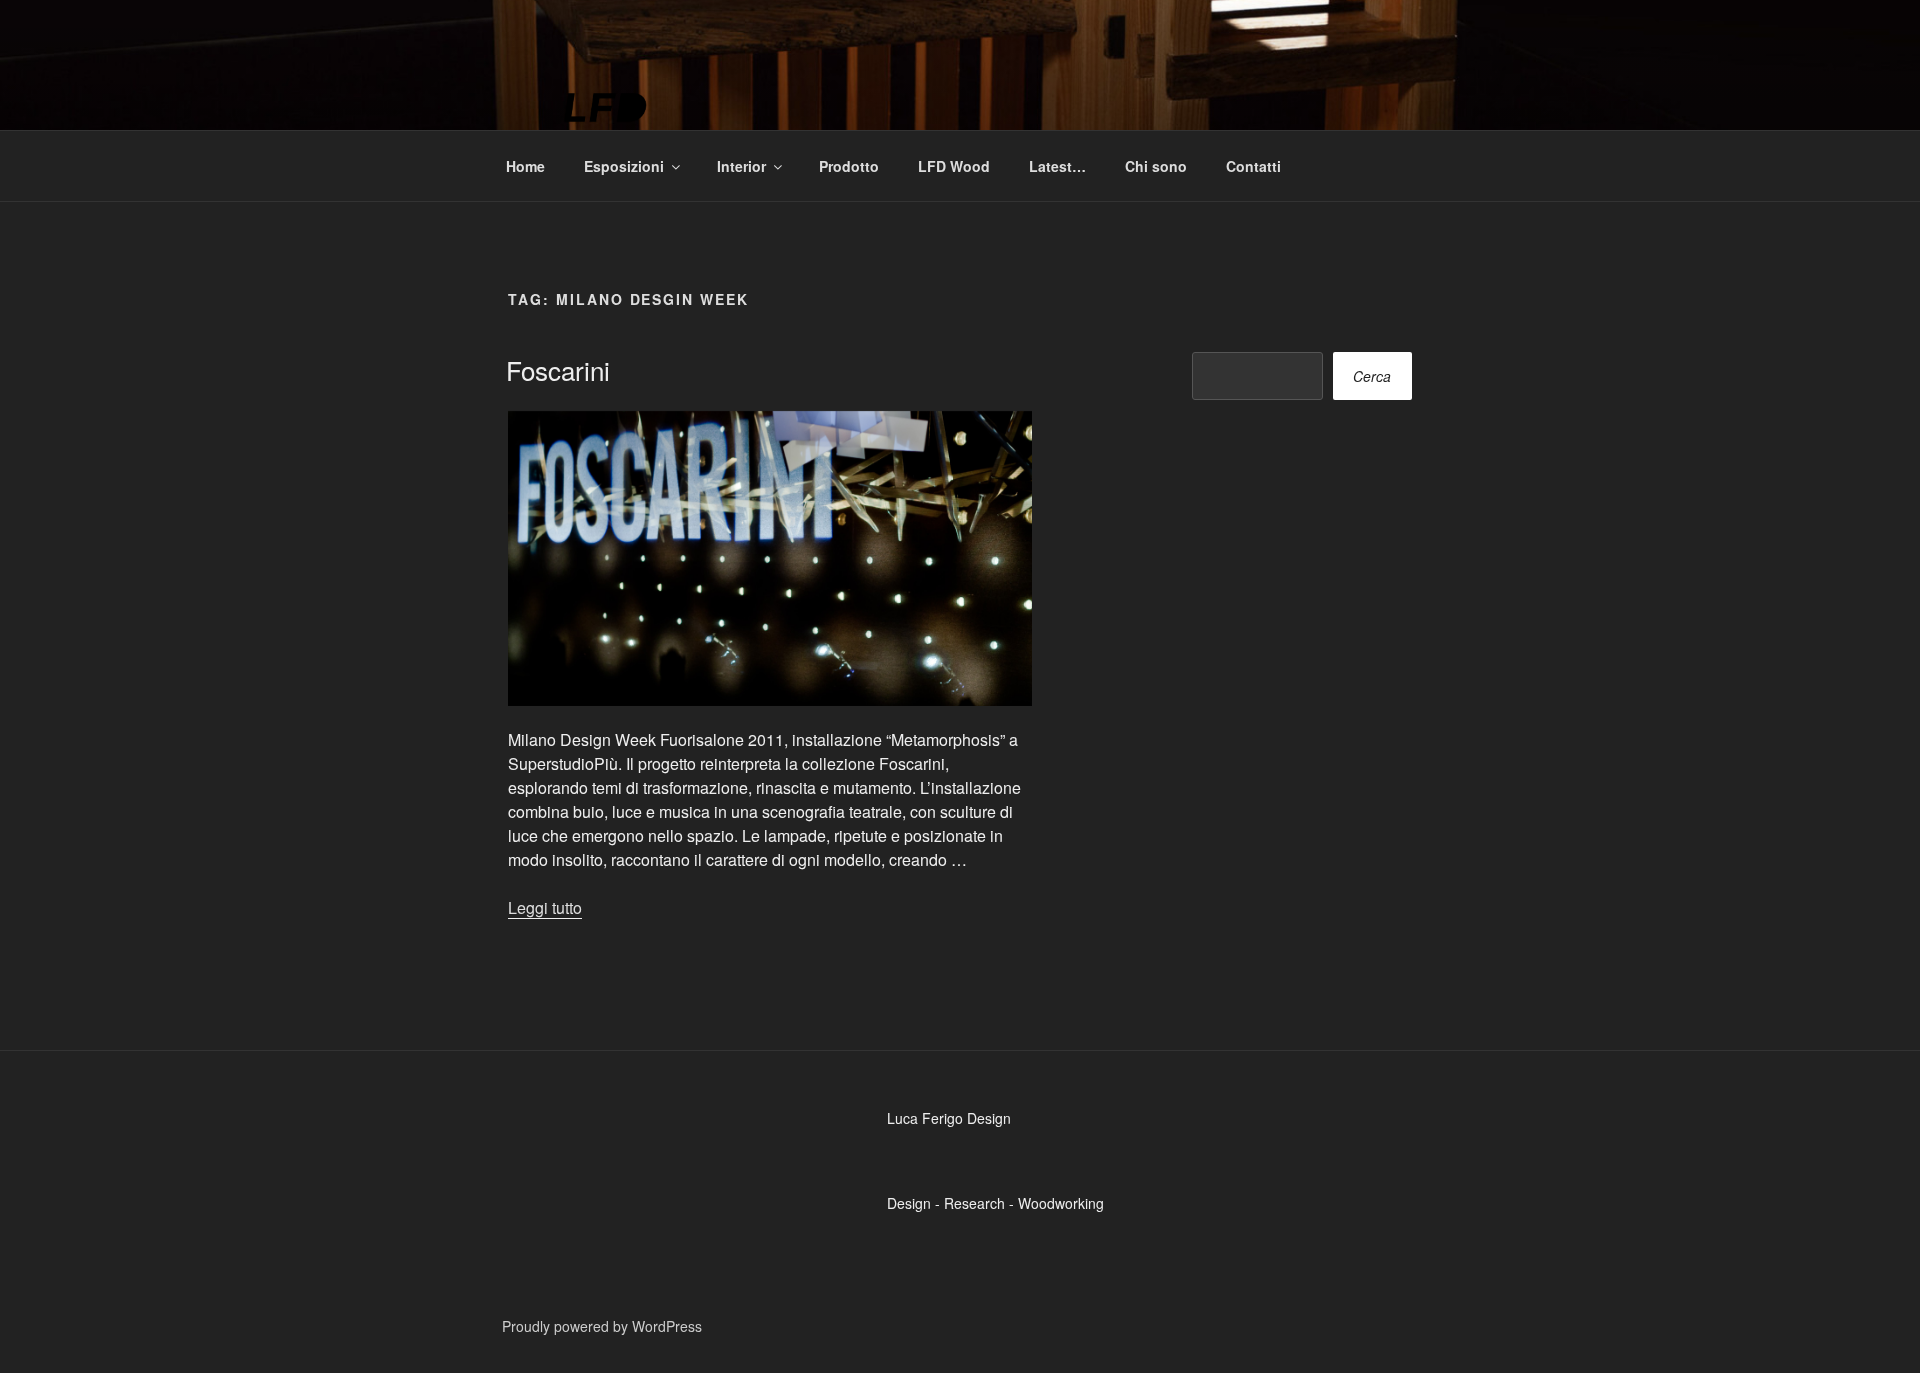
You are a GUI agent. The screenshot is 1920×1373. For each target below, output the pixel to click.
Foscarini (558, 369)
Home (525, 166)
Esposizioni (624, 166)
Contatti (1253, 166)
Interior (741, 166)
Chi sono (1156, 166)
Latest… (1057, 166)
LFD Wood (954, 166)
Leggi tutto (545, 907)
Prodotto (849, 166)
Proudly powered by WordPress (602, 1326)
